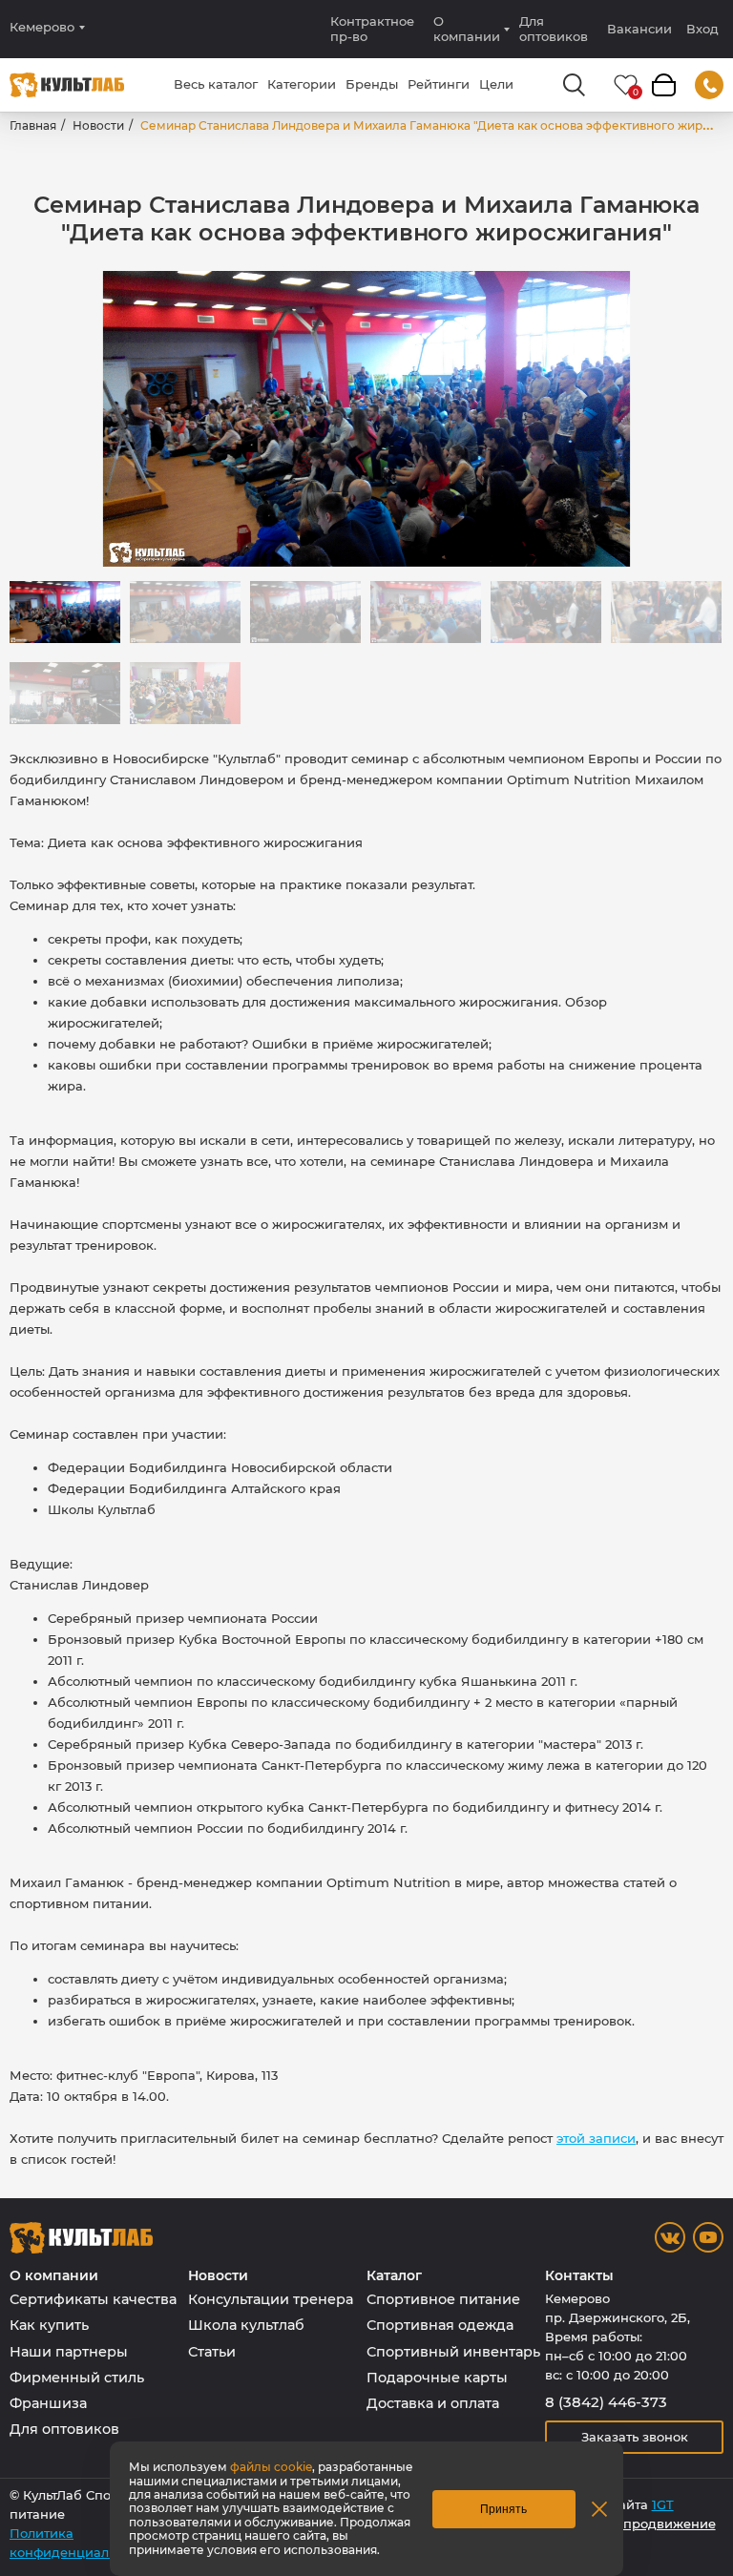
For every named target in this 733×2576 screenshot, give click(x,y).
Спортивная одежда (440, 2325)
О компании (467, 29)
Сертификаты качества (93, 2299)
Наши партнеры (69, 2352)
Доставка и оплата (433, 2403)
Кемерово (42, 27)
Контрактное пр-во (372, 29)
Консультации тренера (271, 2299)
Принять (503, 2509)
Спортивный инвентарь (453, 2352)
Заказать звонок (635, 2437)
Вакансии (639, 29)
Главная (33, 125)
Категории (302, 84)
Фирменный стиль (77, 2378)
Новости (98, 125)
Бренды (372, 84)
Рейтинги (439, 84)
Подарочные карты (437, 2378)
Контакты (579, 2276)
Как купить (49, 2325)
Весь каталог (216, 84)
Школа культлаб (246, 2325)
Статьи (212, 2352)
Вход (702, 29)
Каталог (394, 2276)
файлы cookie (271, 2467)
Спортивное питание (443, 2299)
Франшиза (48, 2403)
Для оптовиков (554, 29)
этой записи (596, 2138)
